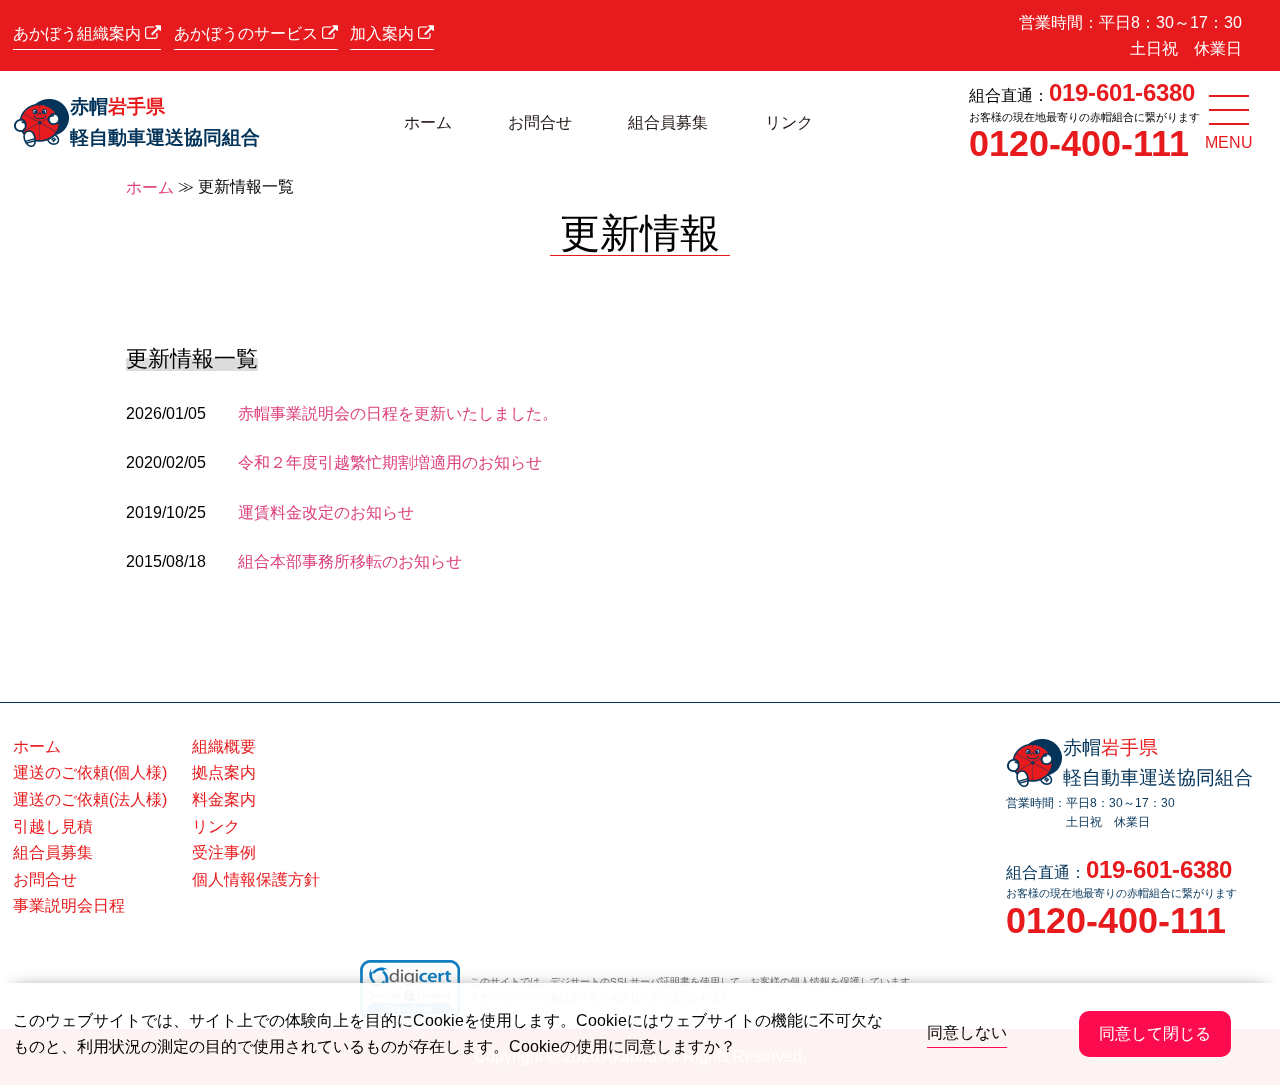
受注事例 (224, 852)
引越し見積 (53, 826)
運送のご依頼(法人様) (90, 799)
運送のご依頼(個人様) (90, 772)
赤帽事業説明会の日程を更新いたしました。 (398, 413)
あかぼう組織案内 (79, 33)
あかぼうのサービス (248, 33)
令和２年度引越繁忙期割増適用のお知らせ (390, 462)
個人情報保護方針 (256, 879)
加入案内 (384, 33)
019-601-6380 (1122, 92)
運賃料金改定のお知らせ (326, 512)
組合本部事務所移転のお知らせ (350, 561)
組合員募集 (668, 122)
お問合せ (540, 122)
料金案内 (224, 799)
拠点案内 (224, 772)
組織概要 (224, 746)
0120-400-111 (1079, 143)
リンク (789, 122)
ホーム (428, 122)
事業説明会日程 (69, 905)
